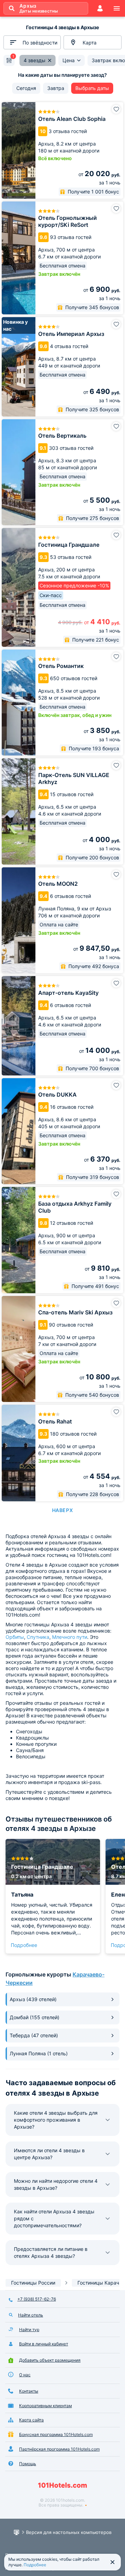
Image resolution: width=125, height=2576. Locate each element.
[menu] (117, 8)
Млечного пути (70, 1637)
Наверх (62, 1510)
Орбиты (15, 1637)
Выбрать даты (92, 88)
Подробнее (24, 1945)
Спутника (38, 1637)
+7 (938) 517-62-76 (37, 2299)
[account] (100, 8)
